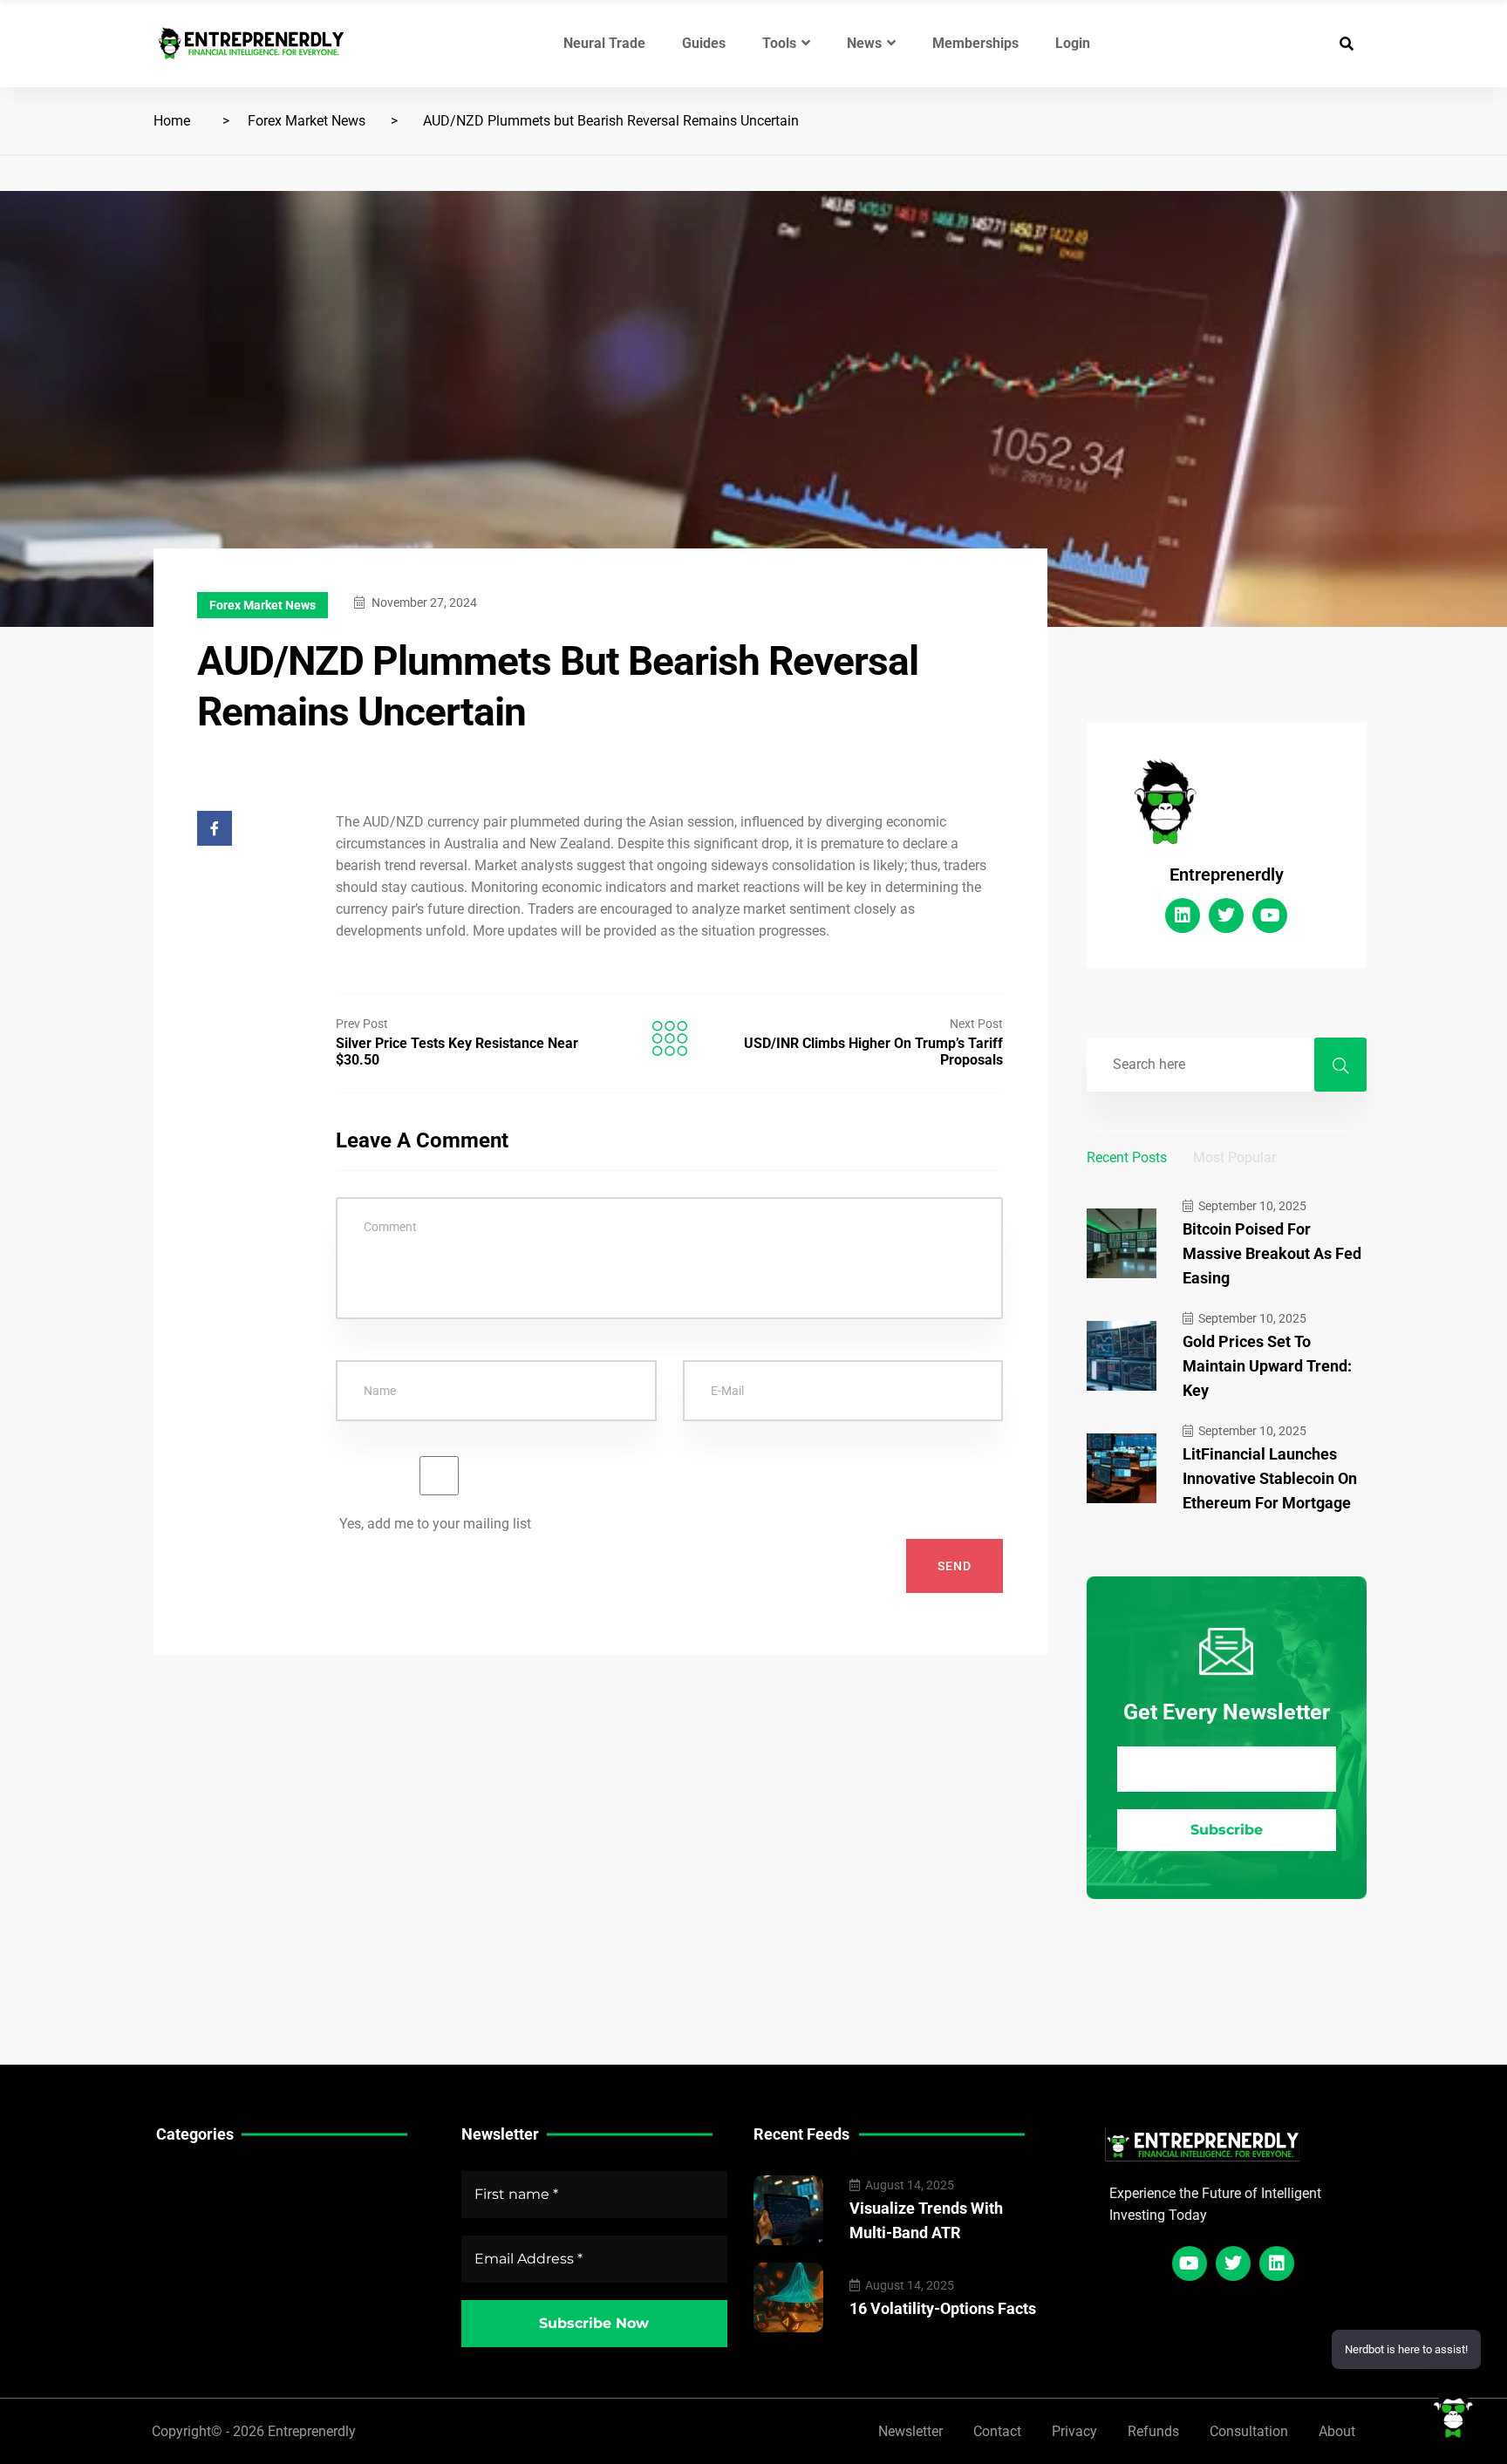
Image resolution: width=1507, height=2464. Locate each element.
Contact (997, 2431)
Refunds (1153, 2431)
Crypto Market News (220, 2259)
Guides (704, 43)
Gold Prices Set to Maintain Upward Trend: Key (1267, 1366)
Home (172, 121)
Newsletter (910, 2431)
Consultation (1249, 2431)
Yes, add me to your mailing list (433, 1524)
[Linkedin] (1183, 915)
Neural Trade (604, 43)
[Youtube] (1270, 915)
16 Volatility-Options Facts (943, 2308)
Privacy (1074, 2431)
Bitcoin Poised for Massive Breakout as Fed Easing (1272, 1253)
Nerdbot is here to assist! (1406, 2349)
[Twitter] (1226, 915)
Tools (779, 43)
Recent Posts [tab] (1127, 1157)
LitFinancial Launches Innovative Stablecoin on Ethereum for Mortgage (1270, 1478)
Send (955, 1566)
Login (1073, 43)
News (864, 43)
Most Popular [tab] (1234, 1157)
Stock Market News (217, 2205)
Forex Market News (307, 121)
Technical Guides (210, 2178)
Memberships (975, 43)
